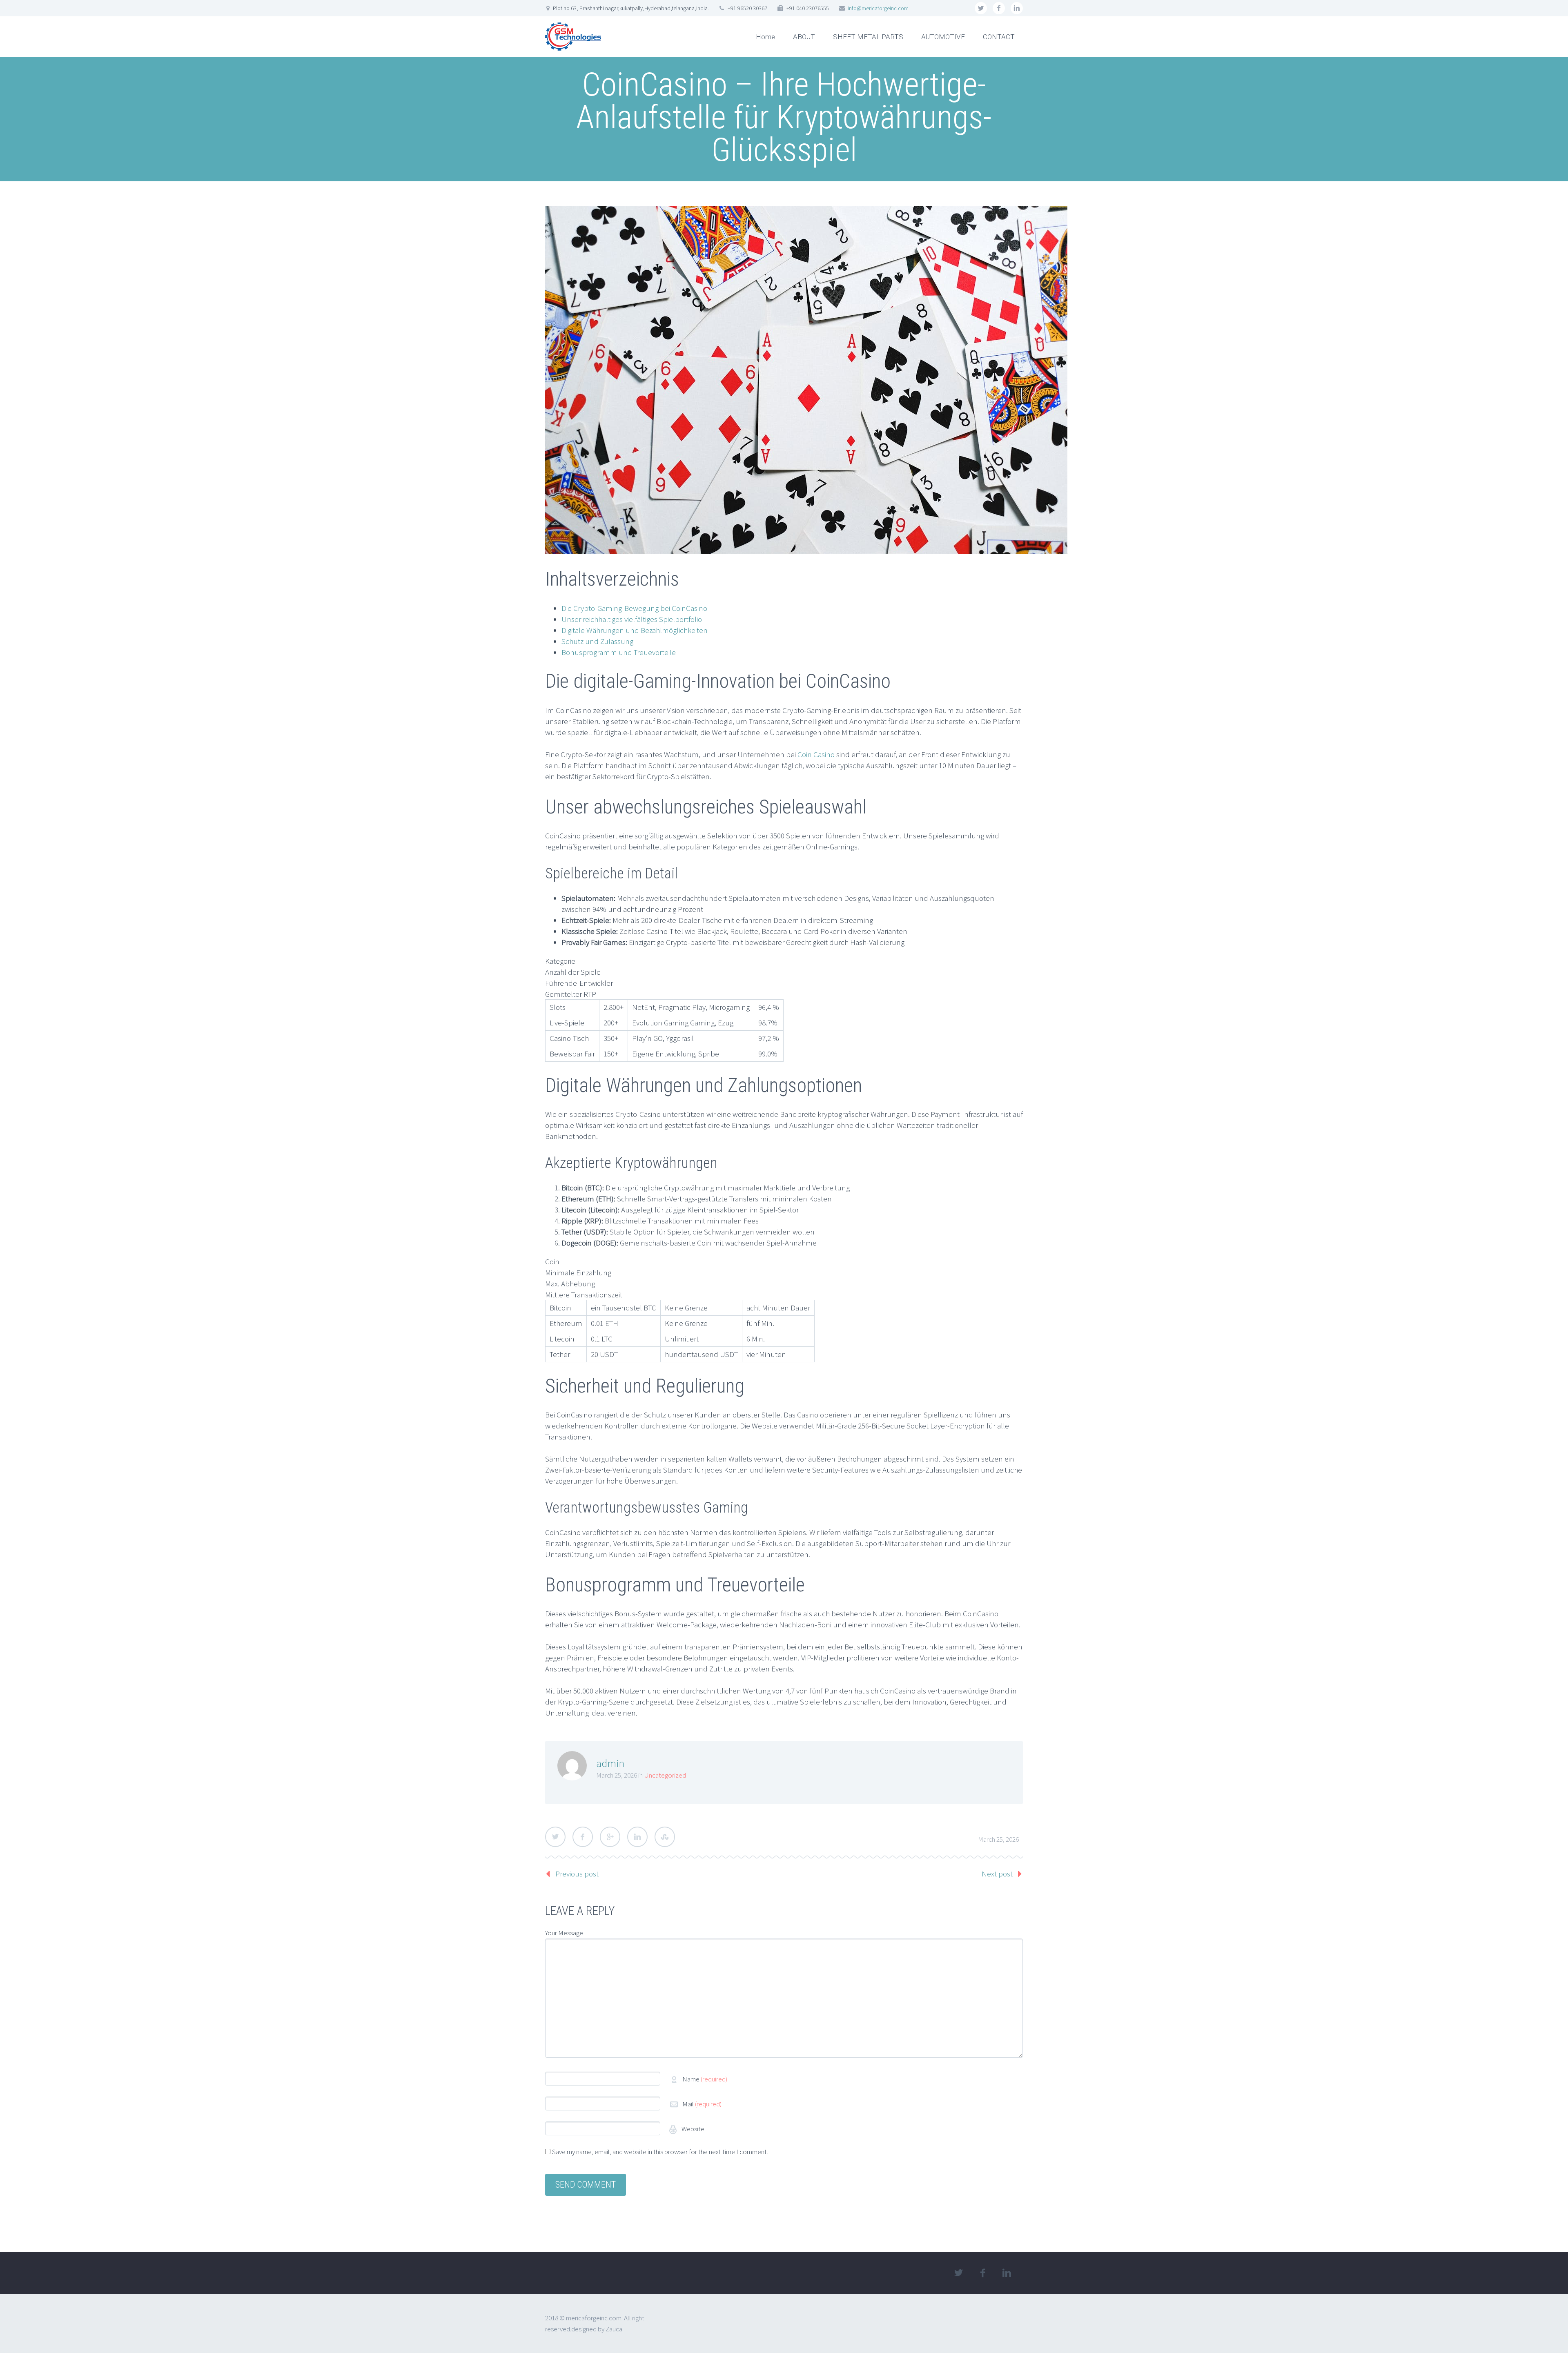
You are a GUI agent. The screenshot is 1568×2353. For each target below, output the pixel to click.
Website (692, 2129)
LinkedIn (637, 1837)
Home (765, 37)
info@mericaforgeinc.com (878, 8)
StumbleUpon (665, 1837)
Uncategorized (665, 1775)
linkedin (1017, 8)
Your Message (564, 1933)
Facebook (583, 1837)
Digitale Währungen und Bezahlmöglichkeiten (635, 630)
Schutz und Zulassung (597, 641)
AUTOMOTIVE (943, 37)
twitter (981, 8)
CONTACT (999, 37)
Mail (702, 2104)
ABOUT (804, 37)
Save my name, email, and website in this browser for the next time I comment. (660, 2152)
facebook (999, 8)
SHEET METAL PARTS (868, 37)
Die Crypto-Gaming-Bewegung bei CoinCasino (634, 608)
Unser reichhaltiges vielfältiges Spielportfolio (632, 619)
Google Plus (610, 1837)
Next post (997, 1874)
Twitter (555, 1837)
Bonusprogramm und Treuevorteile (619, 652)
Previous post (577, 1874)
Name (705, 2079)
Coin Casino (816, 754)
